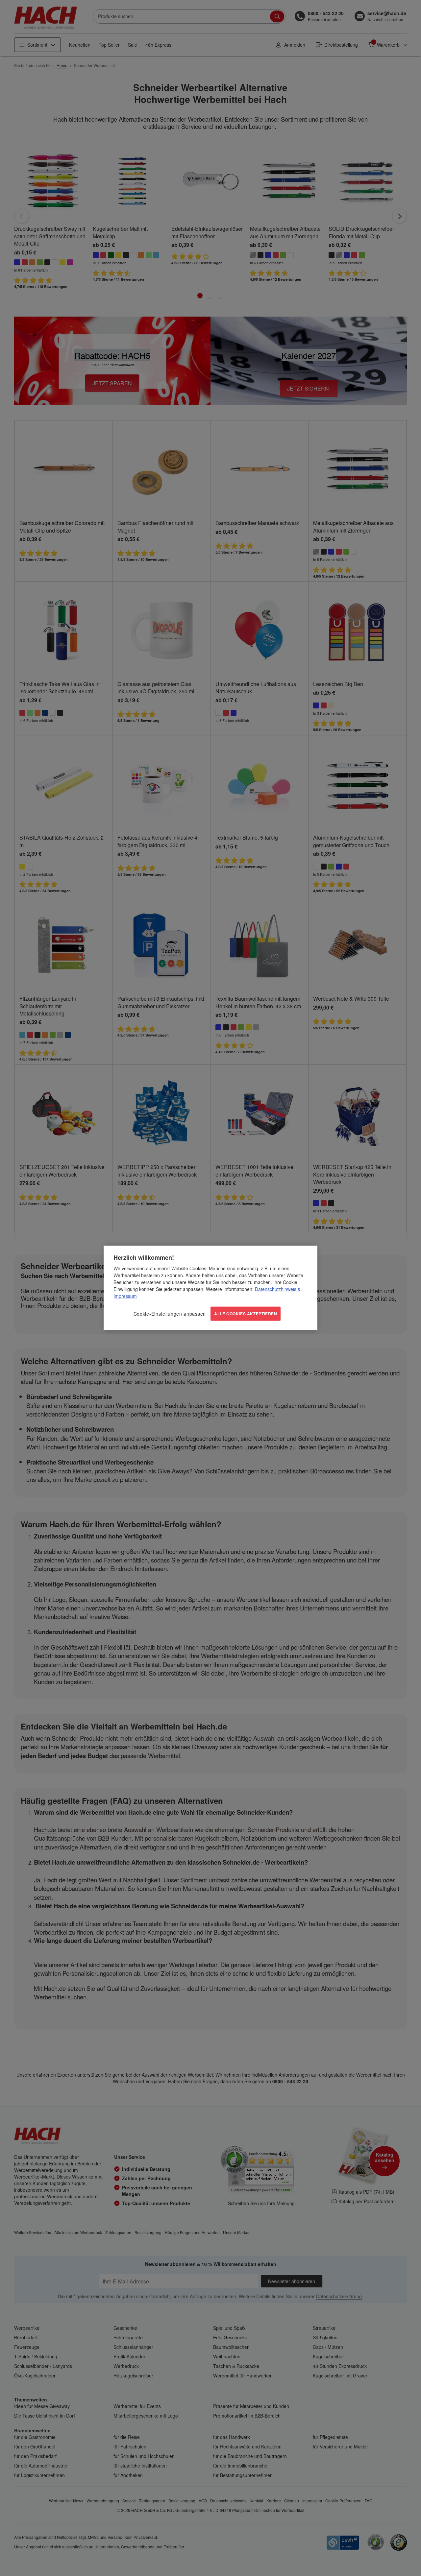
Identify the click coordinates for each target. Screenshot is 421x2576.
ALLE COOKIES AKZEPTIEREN (246, 1314)
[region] (210, 1288)
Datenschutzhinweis (276, 1289)
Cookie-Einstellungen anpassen (170, 1314)
